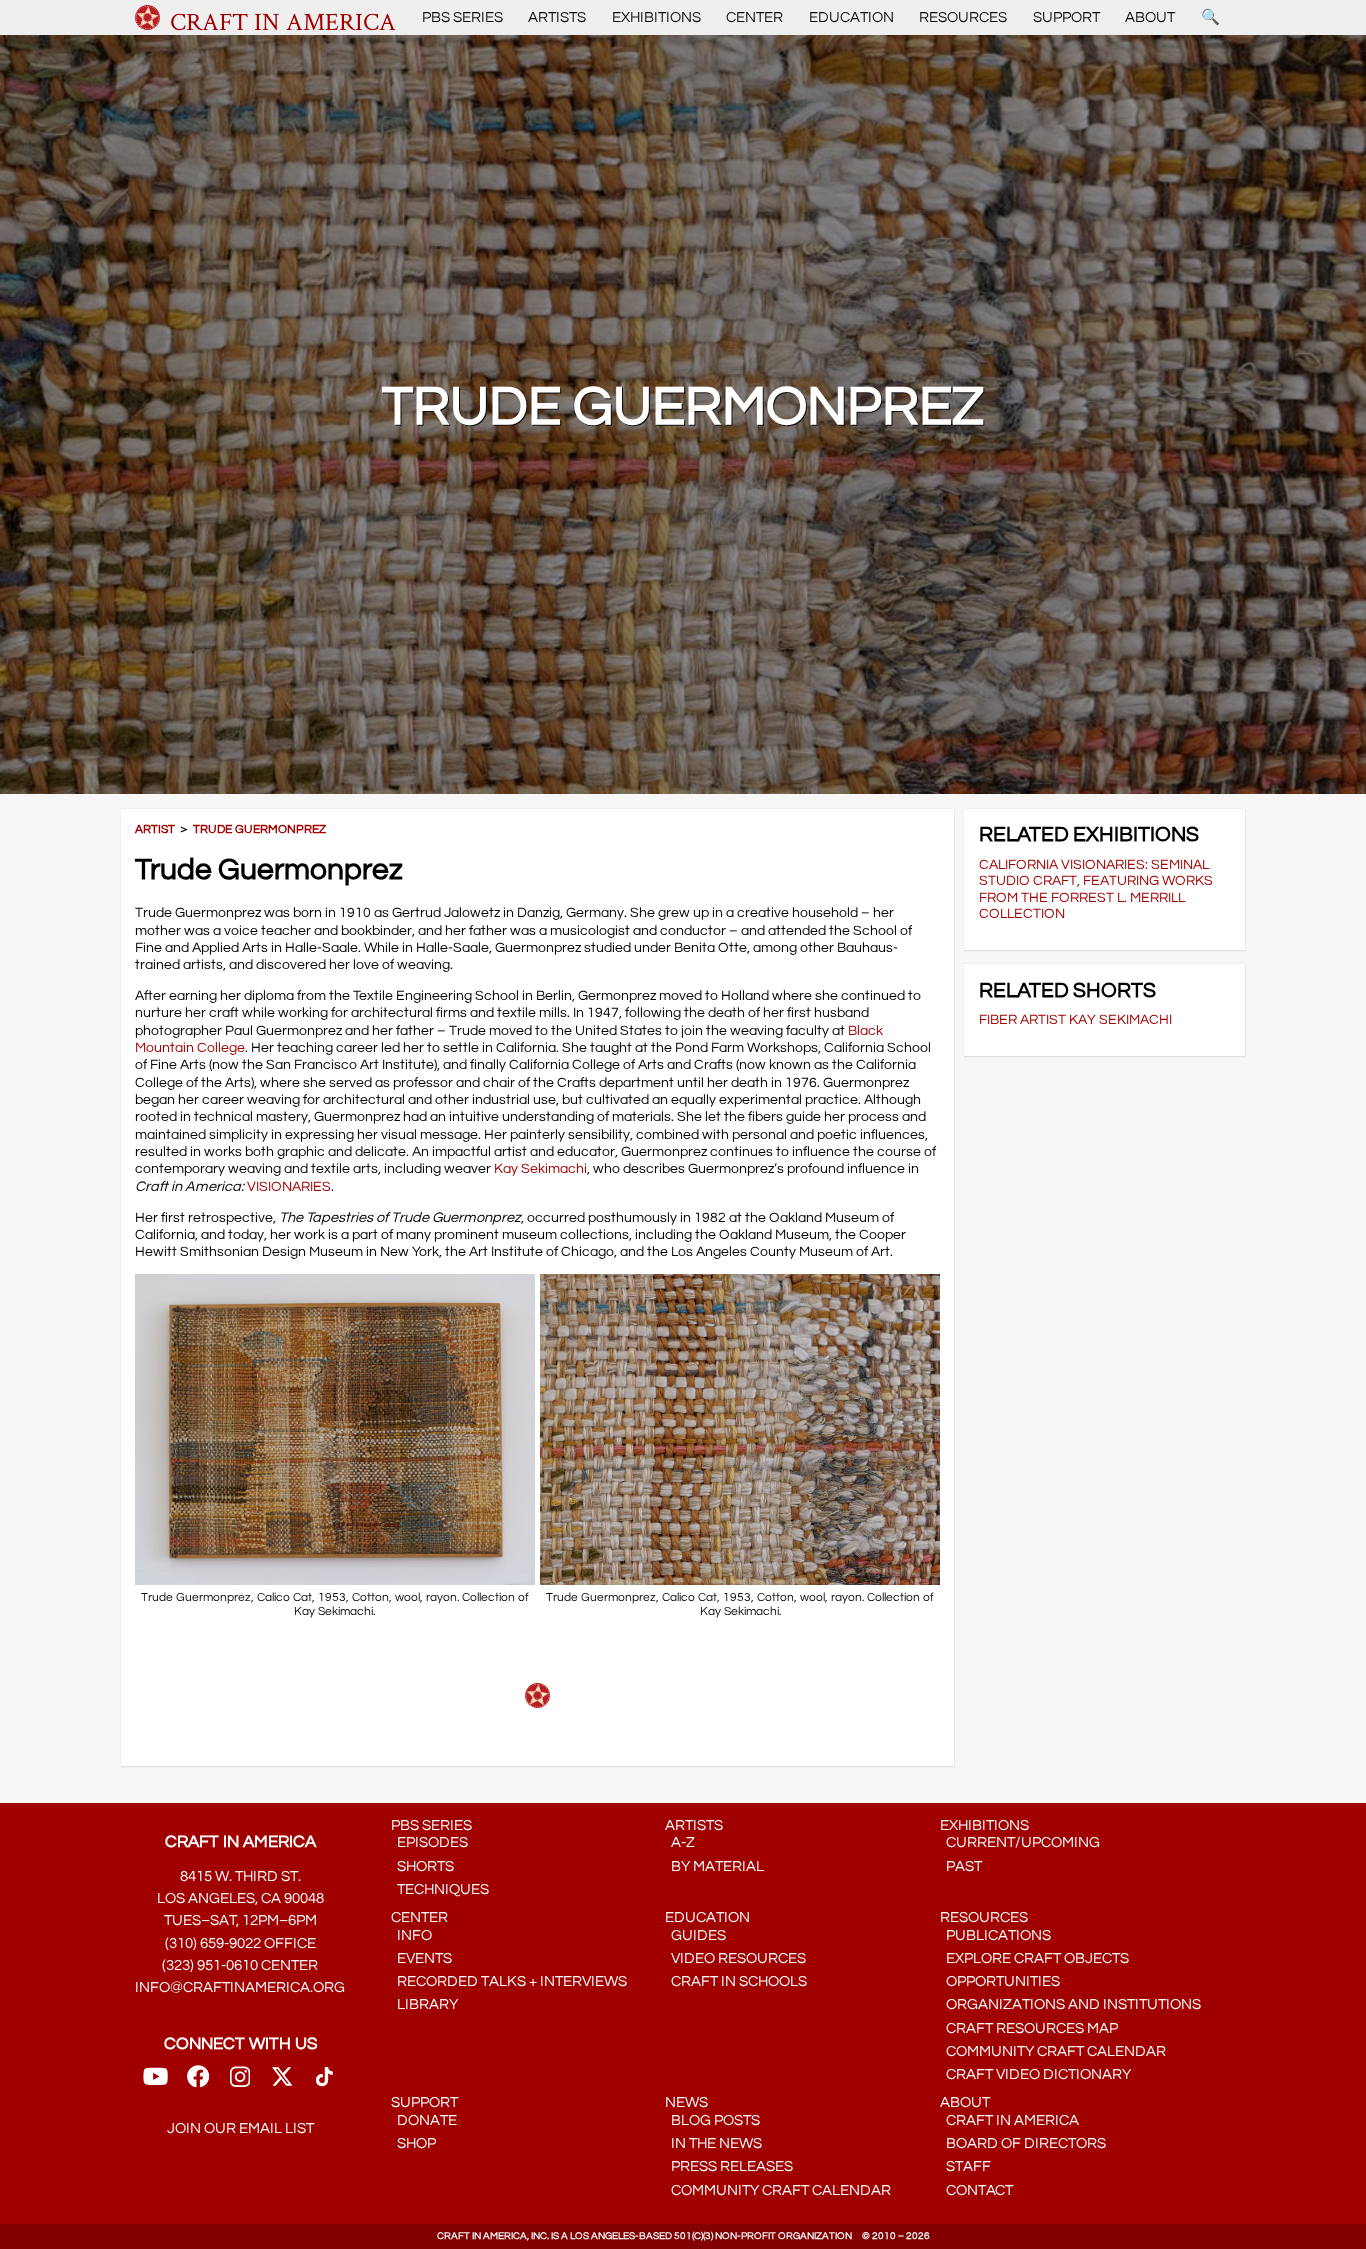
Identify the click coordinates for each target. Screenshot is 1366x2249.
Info (411, 1935)
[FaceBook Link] (198, 2083)
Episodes (429, 1842)
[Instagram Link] (240, 2083)
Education (851, 17)
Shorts (422, 1866)
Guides (695, 1935)
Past (961, 1866)
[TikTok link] (324, 2083)
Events (421, 1958)
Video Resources (735, 1958)
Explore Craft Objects (1034, 1958)
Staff (965, 2166)
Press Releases (729, 2166)
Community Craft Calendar (1053, 2051)
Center (754, 17)
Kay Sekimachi (540, 1168)
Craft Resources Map (1029, 2028)
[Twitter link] (282, 2083)
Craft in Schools (736, 1981)
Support (1066, 17)
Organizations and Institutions (1070, 2004)
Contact (976, 2190)
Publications (995, 1935)
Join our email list (240, 2128)
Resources (963, 17)
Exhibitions (656, 17)
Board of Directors (1023, 2143)
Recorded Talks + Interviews (509, 1981)
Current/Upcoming (1020, 1842)
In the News (713, 2143)
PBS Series (462, 17)
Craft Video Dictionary (1035, 2074)
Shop (413, 2143)
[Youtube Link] (155, 2083)
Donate (424, 2120)
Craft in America (1009, 2120)
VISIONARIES (289, 1186)
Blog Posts (712, 2120)
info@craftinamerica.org (240, 1987)
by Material (714, 1866)
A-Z (680, 1842)
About (1150, 17)
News (686, 2102)
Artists (557, 17)
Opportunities (1000, 1981)
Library (424, 2004)
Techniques (440, 1889)
